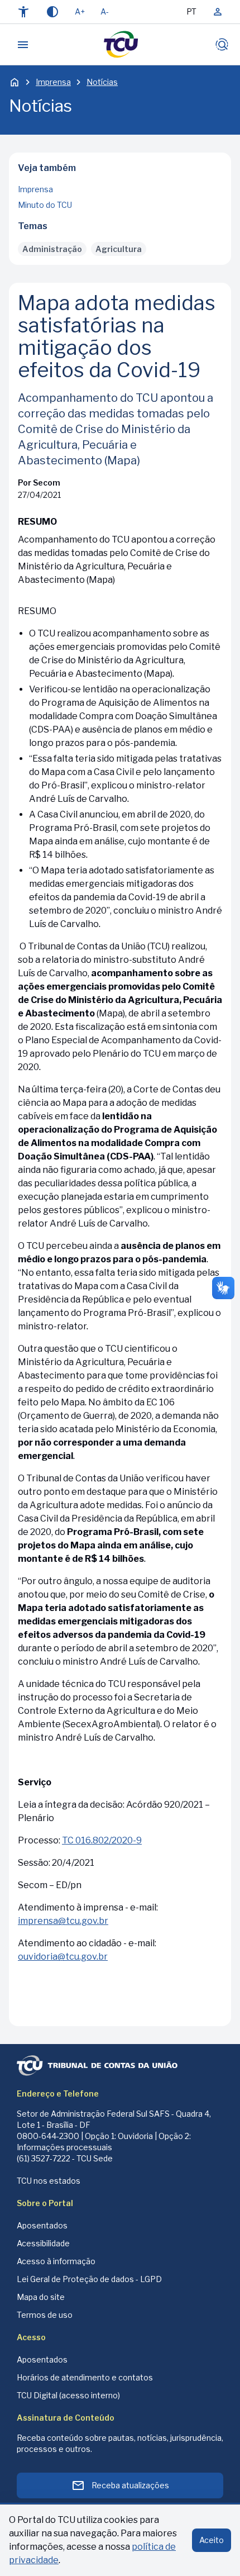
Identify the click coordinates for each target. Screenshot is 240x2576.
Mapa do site (41, 2297)
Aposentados (42, 2225)
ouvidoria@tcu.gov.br (63, 1957)
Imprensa (53, 82)
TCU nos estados (49, 2181)
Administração (52, 249)
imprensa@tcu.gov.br (63, 1921)
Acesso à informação (56, 2261)
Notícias (102, 82)
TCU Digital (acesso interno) (68, 2395)
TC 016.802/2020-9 (102, 1840)
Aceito (212, 2540)
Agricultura (119, 249)
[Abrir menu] (23, 45)
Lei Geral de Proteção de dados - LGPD (89, 2279)
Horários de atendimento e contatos (85, 2377)
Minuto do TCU (45, 205)
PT (191, 11)
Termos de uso (45, 2315)
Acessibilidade (43, 2243)
